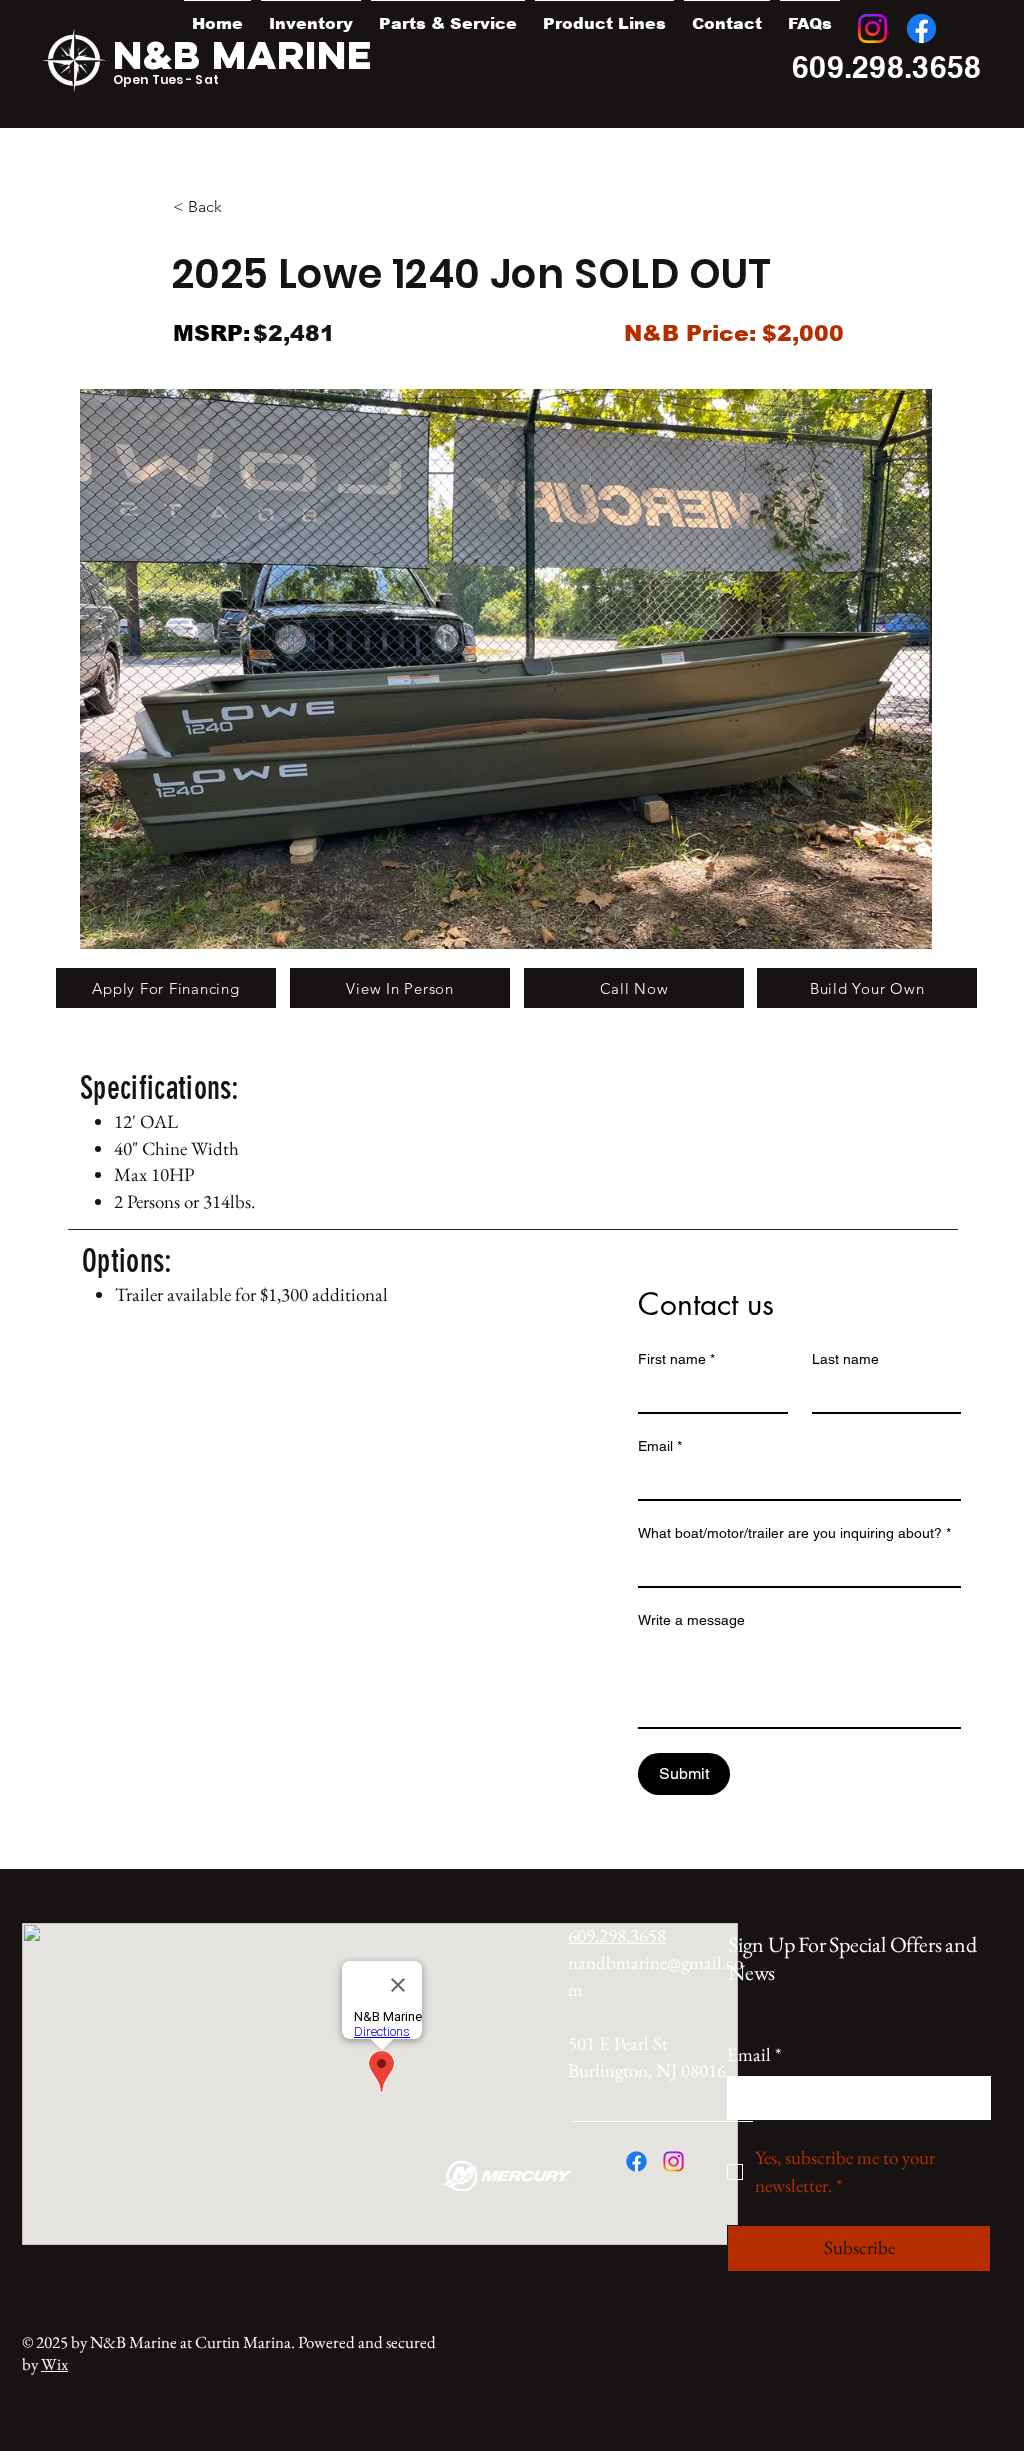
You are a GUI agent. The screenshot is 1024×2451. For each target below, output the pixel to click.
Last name (845, 1359)
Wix (54, 2364)
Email (660, 1446)
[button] (311, 15)
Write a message (691, 1620)
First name (676, 1359)
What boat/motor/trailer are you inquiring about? (794, 1533)
